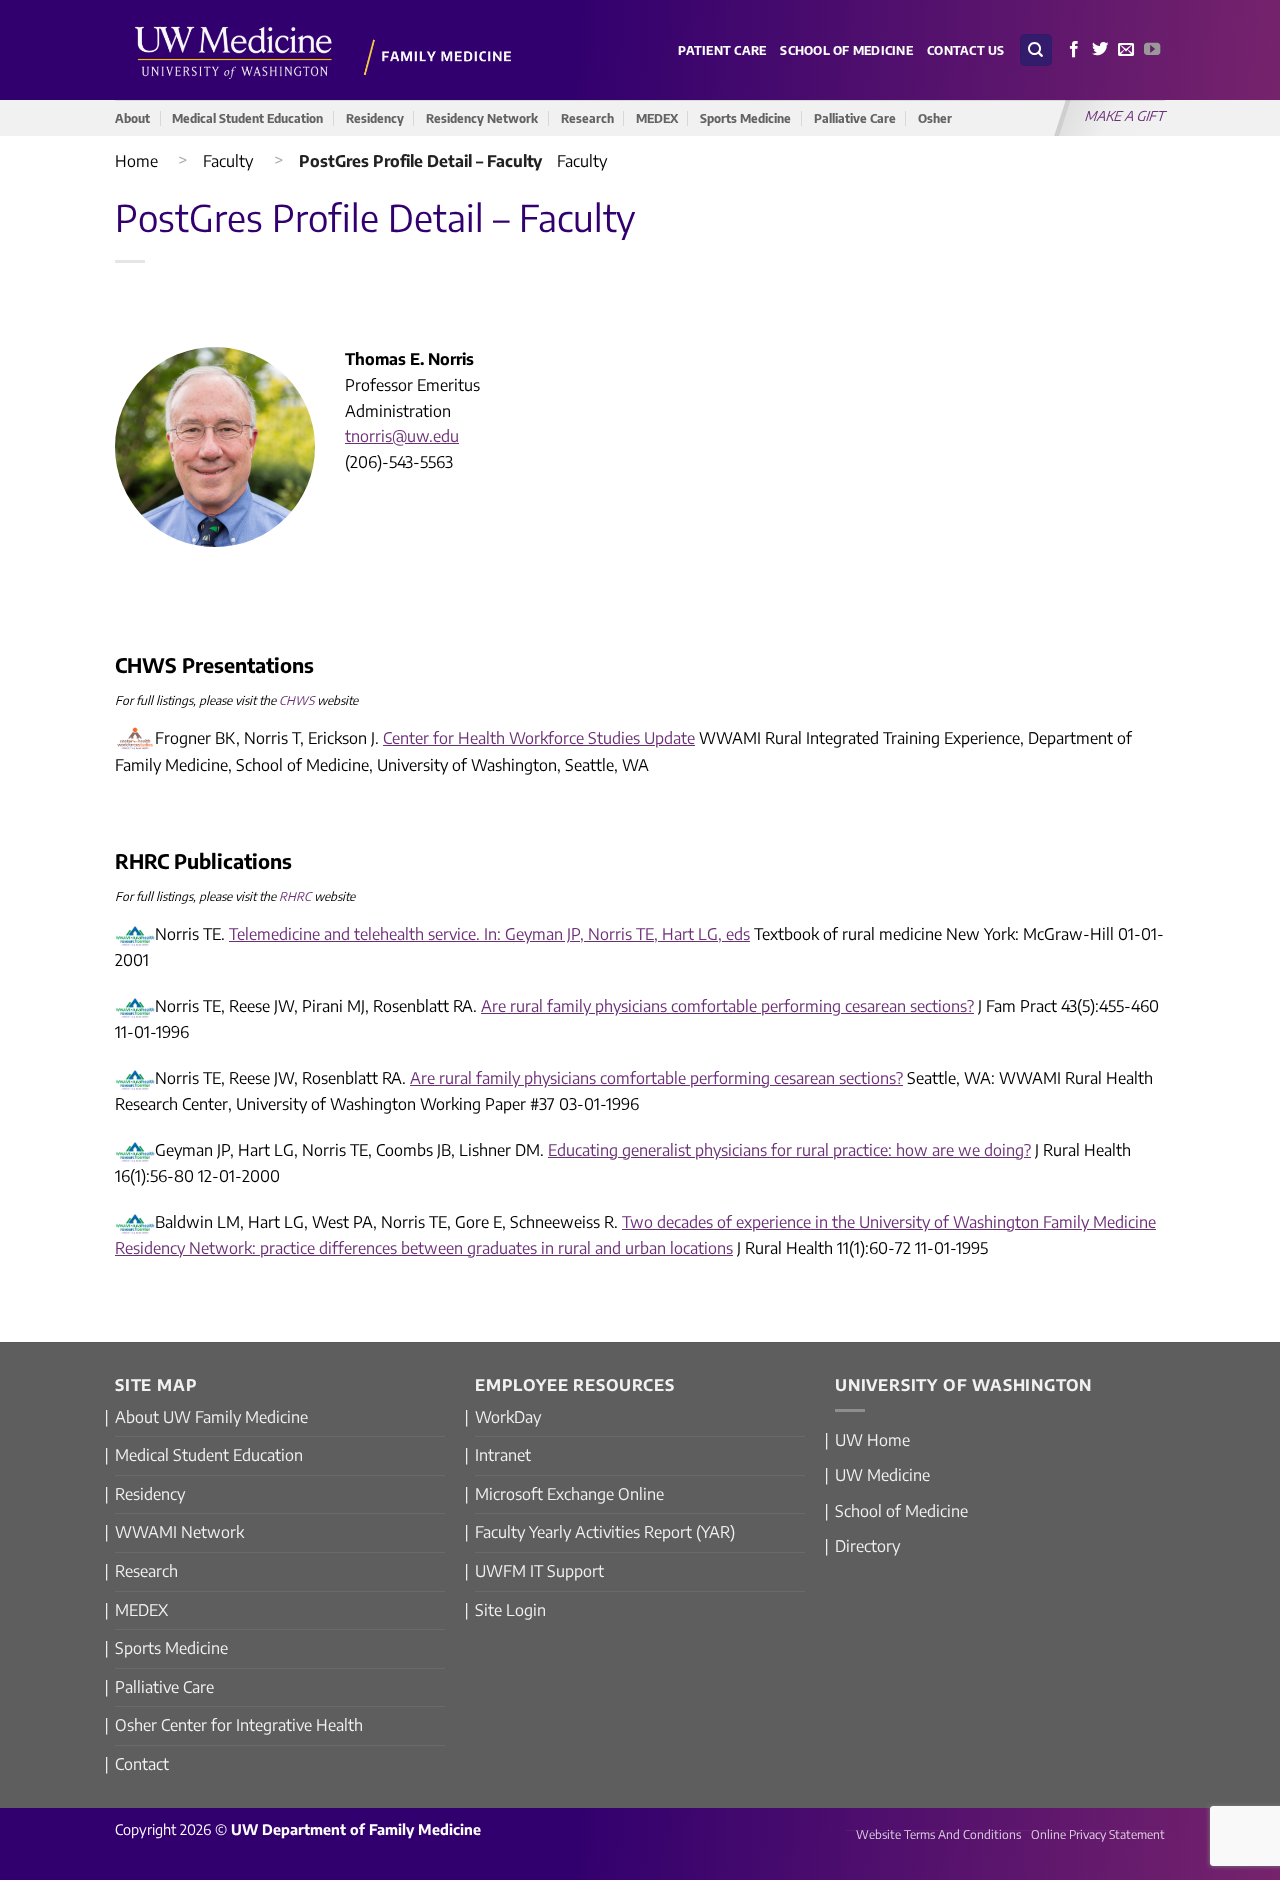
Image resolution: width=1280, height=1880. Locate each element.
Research (587, 118)
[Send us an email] (1126, 50)
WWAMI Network (179, 1532)
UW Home (872, 1440)
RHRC (295, 896)
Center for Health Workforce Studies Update (539, 738)
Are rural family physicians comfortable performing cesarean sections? (727, 1006)
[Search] (1036, 50)
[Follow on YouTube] (1152, 50)
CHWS (296, 700)
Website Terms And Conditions (938, 1834)
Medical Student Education (247, 118)
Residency (375, 118)
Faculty (228, 161)
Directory (867, 1546)
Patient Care (722, 50)
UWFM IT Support (539, 1571)
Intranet (503, 1455)
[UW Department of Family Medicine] (324, 49)
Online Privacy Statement (1098, 1834)
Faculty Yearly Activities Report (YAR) (605, 1532)
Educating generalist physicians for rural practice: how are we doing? (789, 1150)
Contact (142, 1764)
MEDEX (657, 118)
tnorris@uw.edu (402, 436)
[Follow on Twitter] (1100, 50)
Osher (935, 118)
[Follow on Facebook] (1074, 50)
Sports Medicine (745, 118)
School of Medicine (846, 50)
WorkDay (508, 1417)
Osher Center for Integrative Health (239, 1725)
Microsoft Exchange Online (569, 1494)
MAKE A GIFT (1126, 115)
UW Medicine (882, 1475)
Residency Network (482, 118)
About (132, 118)
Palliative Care (855, 118)
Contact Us (966, 50)
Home (136, 161)
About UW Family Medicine (211, 1417)
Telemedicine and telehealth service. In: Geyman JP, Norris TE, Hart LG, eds (489, 934)
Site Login (510, 1610)
